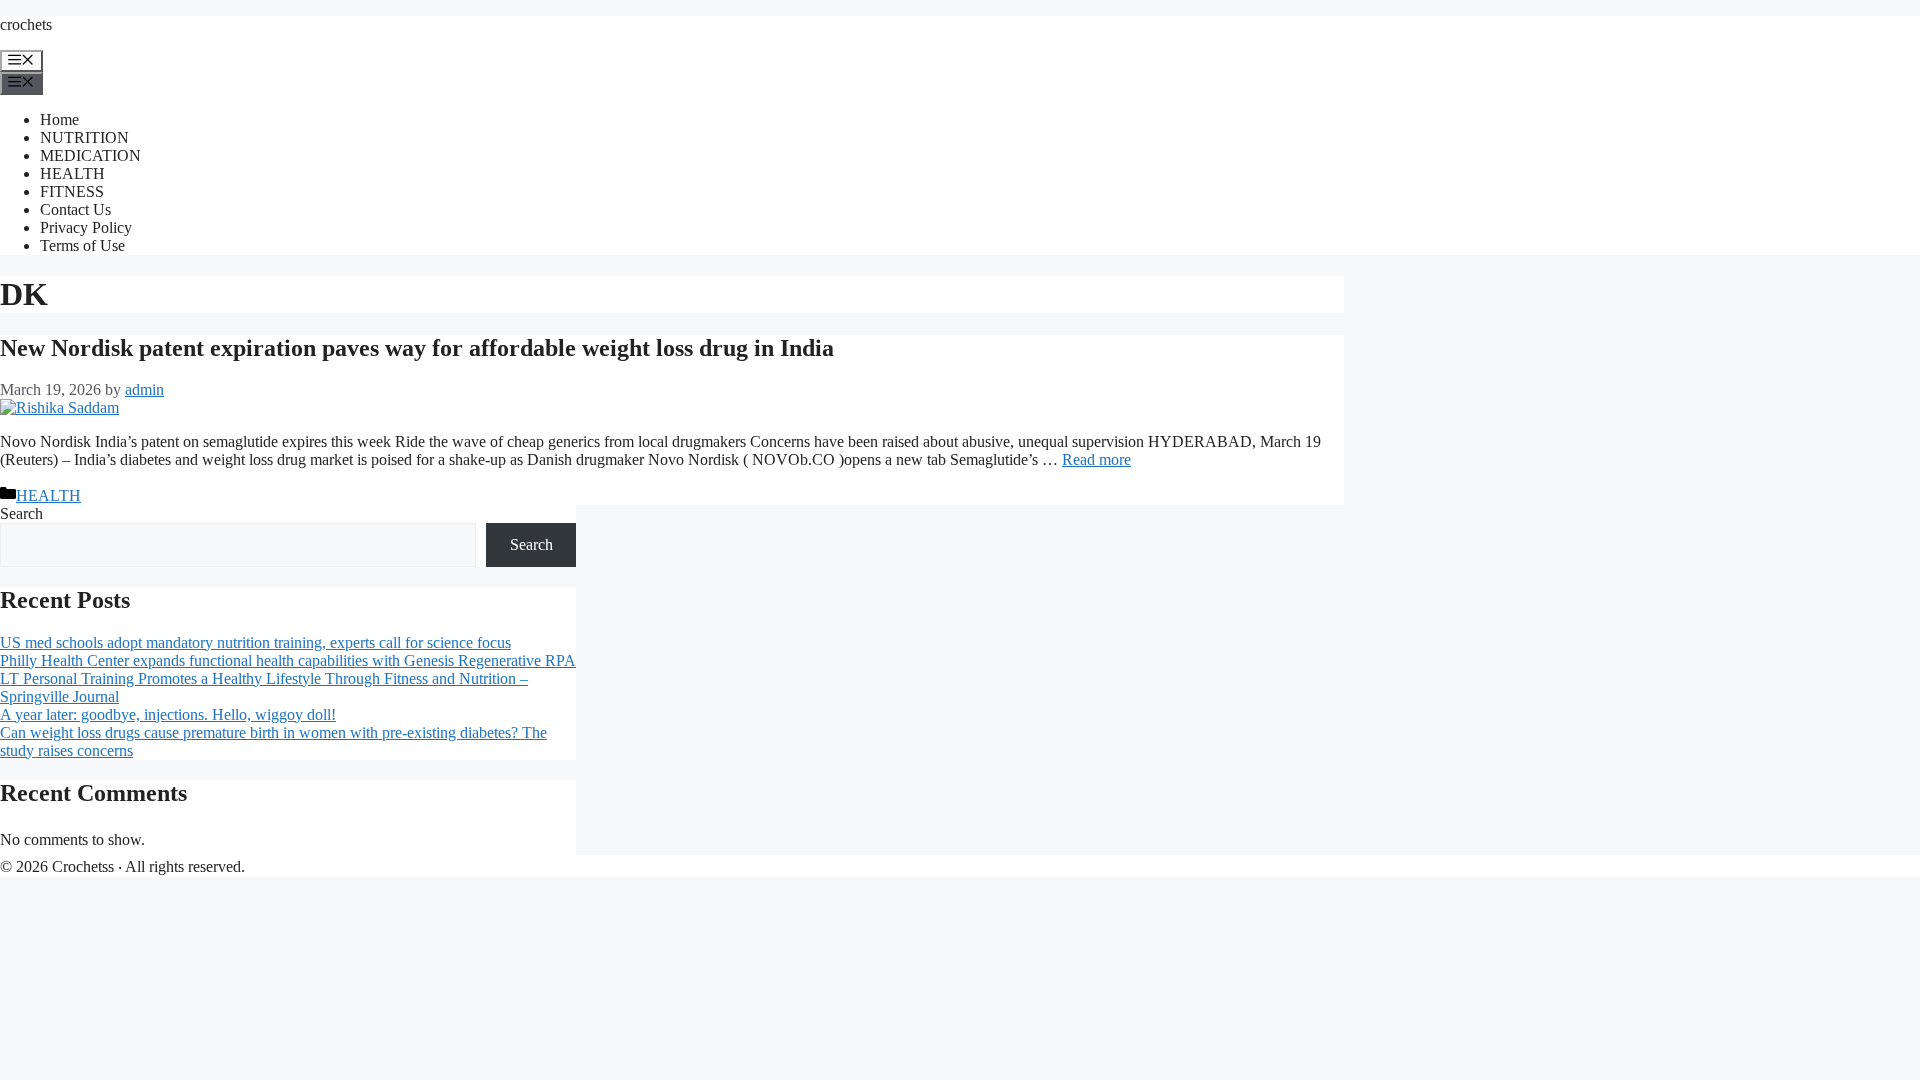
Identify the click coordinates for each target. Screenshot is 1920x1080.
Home (59, 119)
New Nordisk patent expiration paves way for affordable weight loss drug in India (417, 348)
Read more (1096, 459)
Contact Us (75, 209)
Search (21, 513)
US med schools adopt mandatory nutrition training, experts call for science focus (255, 642)
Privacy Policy (86, 227)
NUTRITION (84, 137)
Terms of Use (82, 245)
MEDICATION (90, 155)
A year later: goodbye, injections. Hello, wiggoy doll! (168, 714)
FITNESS (72, 191)
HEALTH (72, 173)
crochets (26, 24)
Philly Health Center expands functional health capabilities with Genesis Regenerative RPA (288, 660)
